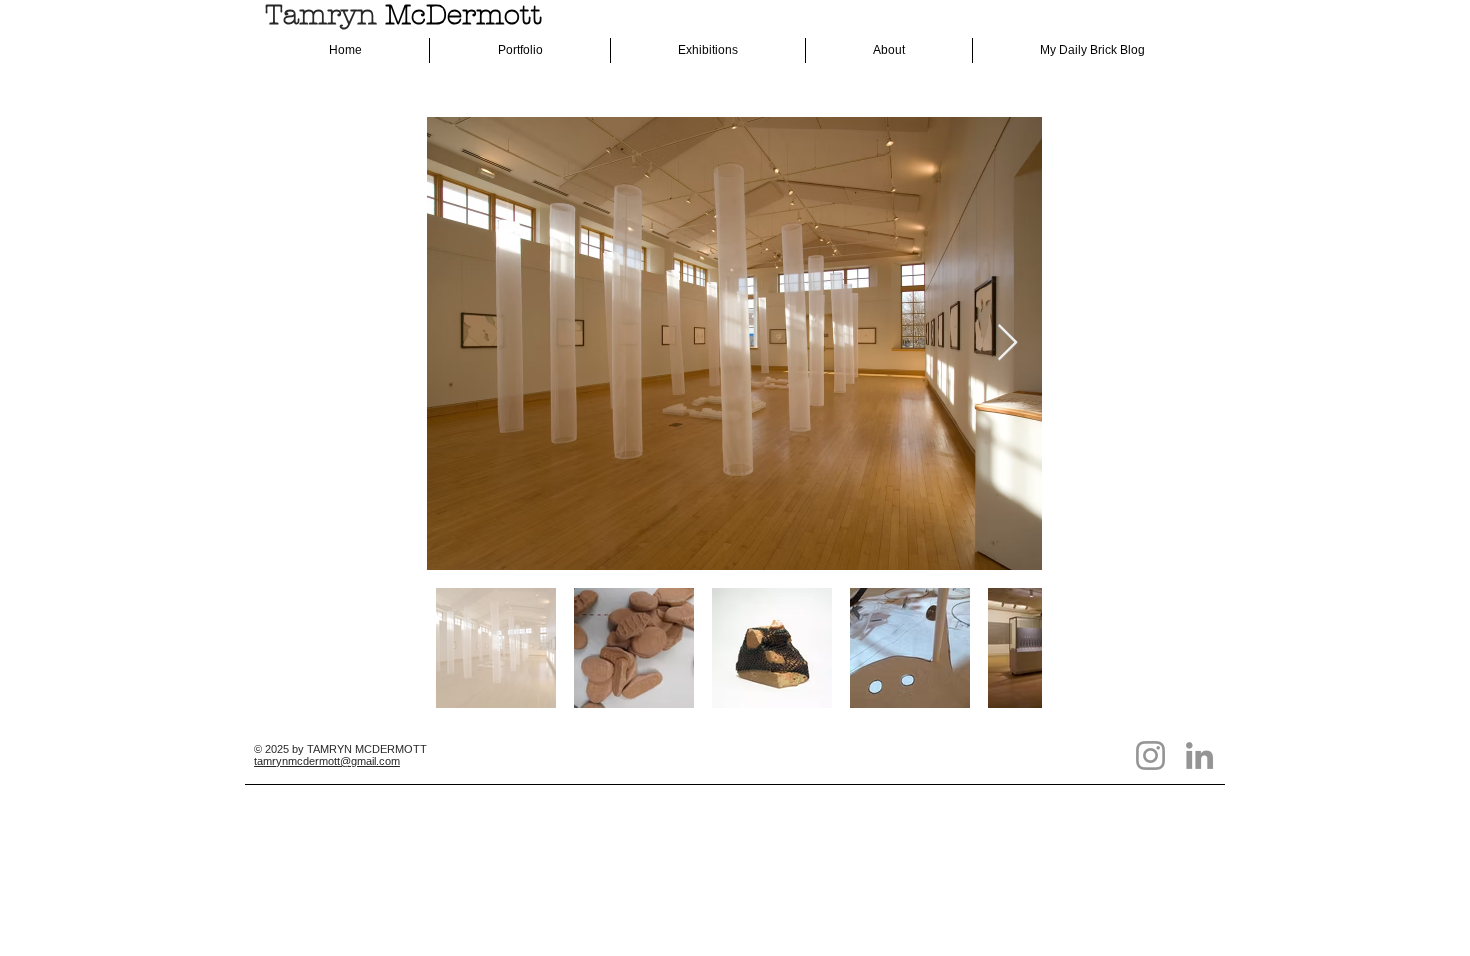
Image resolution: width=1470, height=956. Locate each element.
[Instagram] (1150, 755)
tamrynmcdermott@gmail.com (327, 761)
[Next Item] (1007, 343)
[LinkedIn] (1199, 755)
